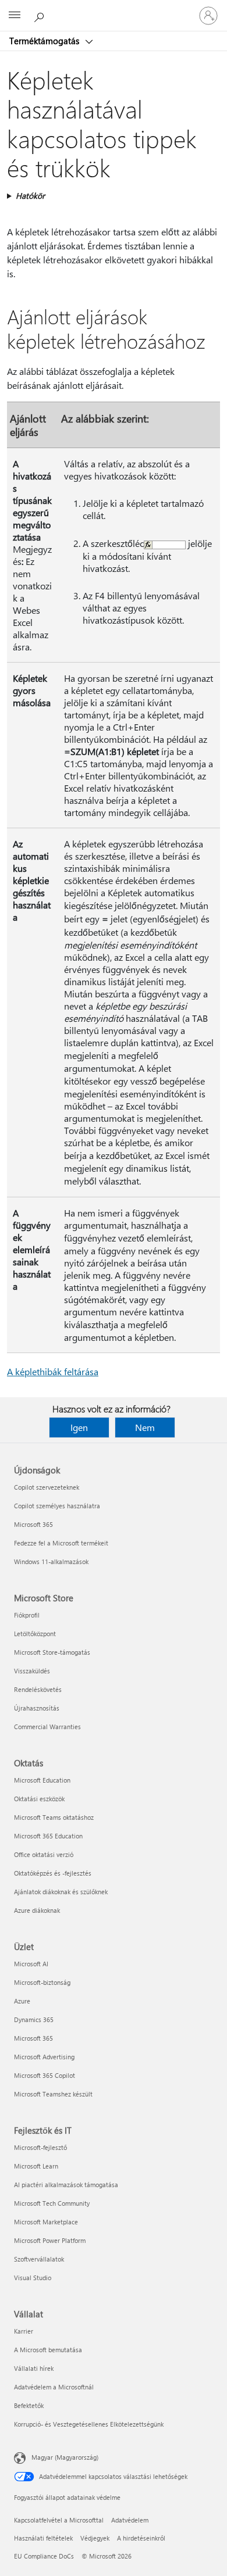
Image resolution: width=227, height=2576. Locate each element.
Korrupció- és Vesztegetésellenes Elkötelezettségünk (89, 2424)
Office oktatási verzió (44, 1854)
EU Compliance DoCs (44, 2556)
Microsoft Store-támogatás (52, 1652)
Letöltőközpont (35, 1634)
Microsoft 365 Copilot (45, 2075)
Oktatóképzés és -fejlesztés (53, 1873)
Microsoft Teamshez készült (53, 2094)
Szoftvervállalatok (39, 2259)
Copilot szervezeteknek (47, 1487)
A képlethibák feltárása (53, 1371)
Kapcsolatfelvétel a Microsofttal (59, 2520)
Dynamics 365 (34, 2019)
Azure (22, 2001)
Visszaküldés (32, 1671)
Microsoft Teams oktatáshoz (54, 1817)
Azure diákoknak (37, 1910)
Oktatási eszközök (39, 1799)
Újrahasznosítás (37, 1708)
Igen (79, 1427)
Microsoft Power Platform (50, 2240)
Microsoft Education (42, 1780)
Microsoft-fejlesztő (40, 2147)
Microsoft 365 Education (48, 1836)
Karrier (24, 2331)
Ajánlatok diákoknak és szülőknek (61, 1892)
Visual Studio (33, 2278)
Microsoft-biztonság (42, 1982)
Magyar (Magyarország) (65, 2457)
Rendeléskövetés (38, 1689)
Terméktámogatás (45, 41)
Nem (145, 1427)
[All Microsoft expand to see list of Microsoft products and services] (15, 16)
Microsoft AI (31, 1964)
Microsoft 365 (33, 1524)
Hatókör (30, 196)
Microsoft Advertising (44, 2057)
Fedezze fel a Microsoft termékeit (61, 1543)
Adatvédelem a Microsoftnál (54, 2387)
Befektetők (29, 2405)
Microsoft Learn (36, 2166)
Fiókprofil (27, 1615)
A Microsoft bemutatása (48, 2350)
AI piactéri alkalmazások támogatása (66, 2185)
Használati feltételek (43, 2538)
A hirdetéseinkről (141, 2538)
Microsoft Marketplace (46, 2222)
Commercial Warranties (47, 1727)
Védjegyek (95, 2538)
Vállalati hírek (34, 2368)
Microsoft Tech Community (52, 2203)
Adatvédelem (130, 2520)
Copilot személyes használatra (57, 1506)
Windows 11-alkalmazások (51, 1561)
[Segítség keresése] (41, 15)
